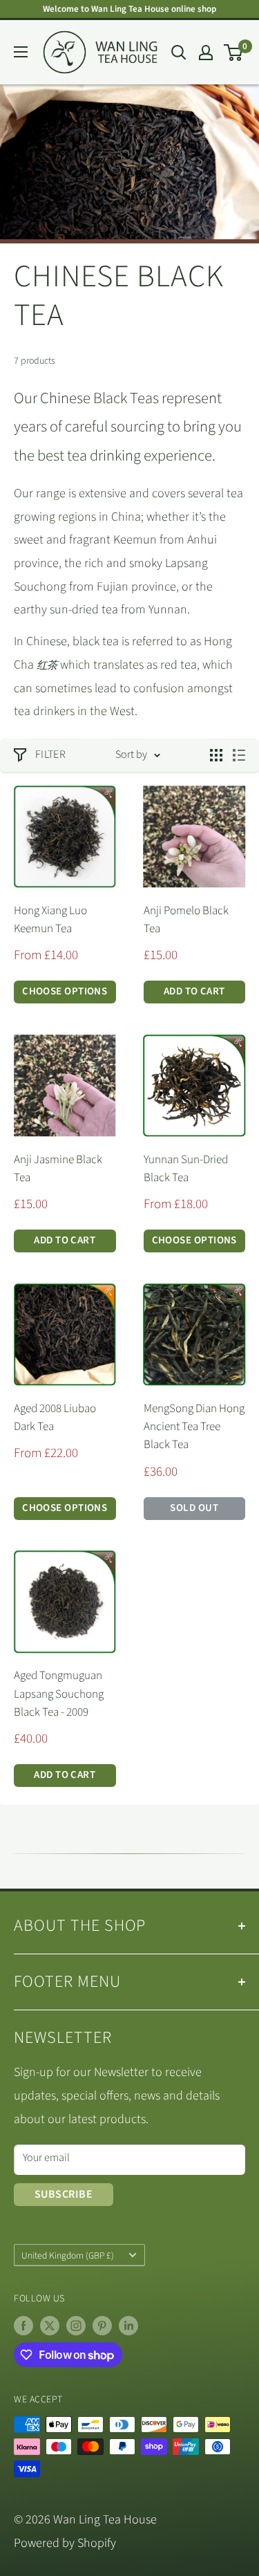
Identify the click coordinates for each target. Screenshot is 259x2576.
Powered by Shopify (65, 2543)
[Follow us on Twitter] (50, 2326)
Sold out (194, 1508)
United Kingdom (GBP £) (68, 2255)
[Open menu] (21, 52)
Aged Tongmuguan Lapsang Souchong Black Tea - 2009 (59, 1694)
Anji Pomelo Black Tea (186, 920)
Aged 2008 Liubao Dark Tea (55, 1418)
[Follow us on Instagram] (76, 2326)
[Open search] (179, 53)
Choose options (65, 991)
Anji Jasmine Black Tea (58, 1169)
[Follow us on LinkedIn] (128, 2326)
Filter (50, 754)
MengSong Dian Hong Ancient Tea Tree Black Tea (194, 1427)
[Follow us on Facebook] (23, 2326)
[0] (234, 53)
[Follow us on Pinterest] (102, 2326)
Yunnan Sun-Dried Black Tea (186, 1169)
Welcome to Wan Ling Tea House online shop (129, 9)
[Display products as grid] (216, 755)
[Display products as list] (239, 755)
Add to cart (194, 991)
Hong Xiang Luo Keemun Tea (50, 920)
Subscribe (64, 2194)
